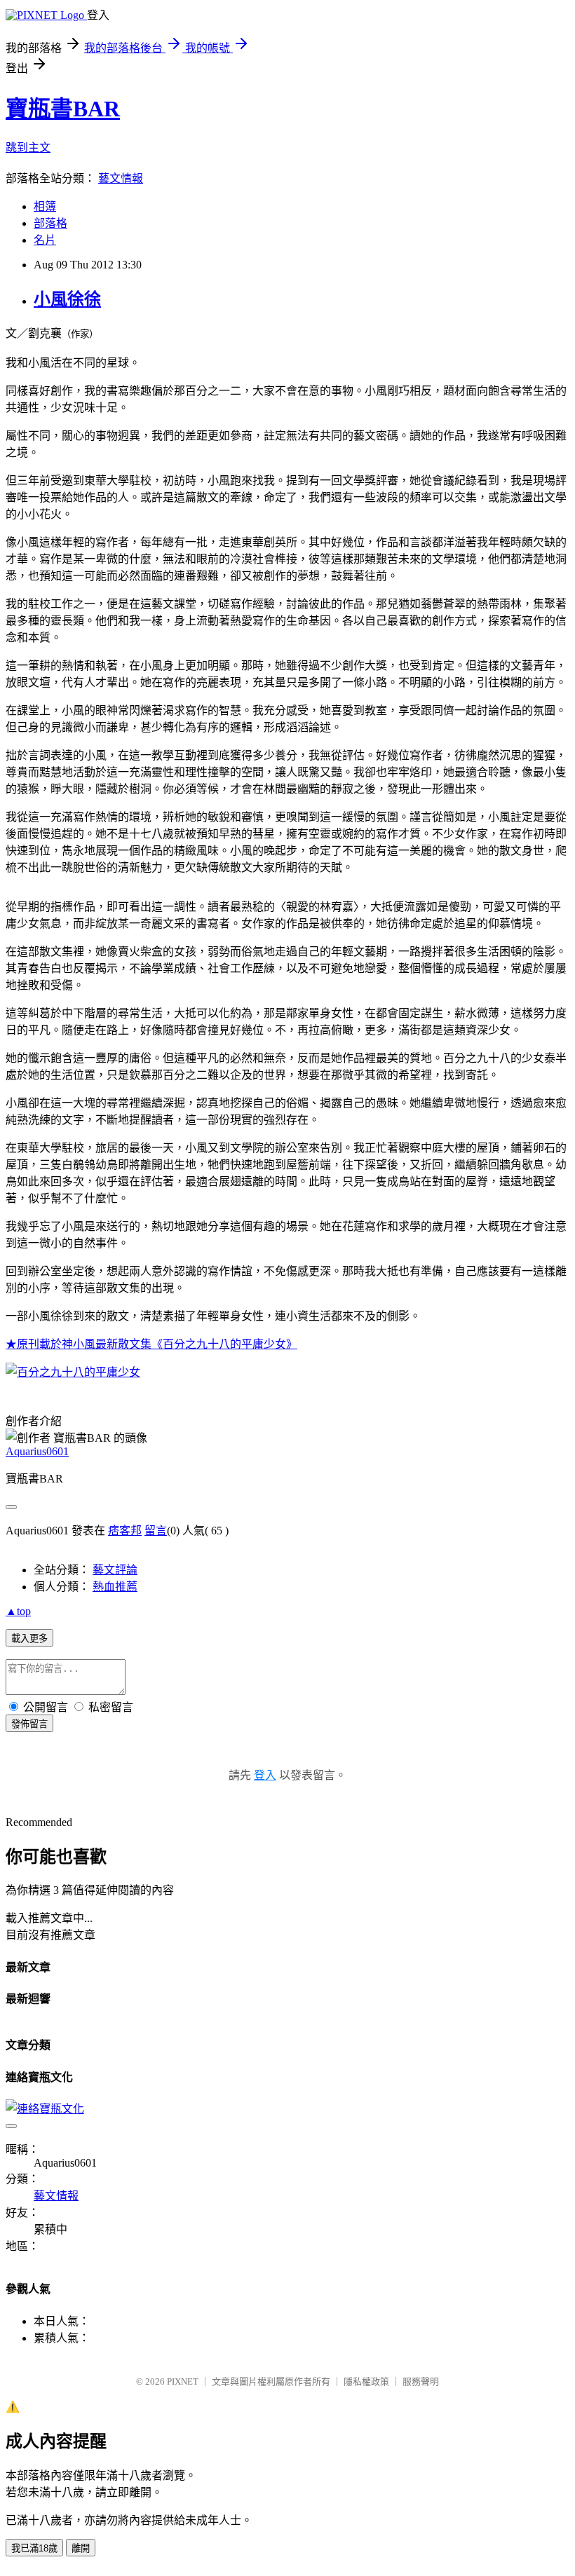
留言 (156, 1531)
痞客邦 (125, 1531)
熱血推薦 (115, 1587)
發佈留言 (29, 1724)
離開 (81, 2548)
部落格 (50, 223)
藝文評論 (115, 1570)
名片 (45, 240)
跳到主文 (28, 148)
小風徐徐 (67, 299)
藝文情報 (121, 178)
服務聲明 (421, 2381)
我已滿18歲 (34, 2548)
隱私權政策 (366, 2381)
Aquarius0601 (37, 1451)
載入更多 (29, 1638)
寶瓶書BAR (63, 109)
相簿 (45, 206)
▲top (18, 1611)
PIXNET (183, 2381)
